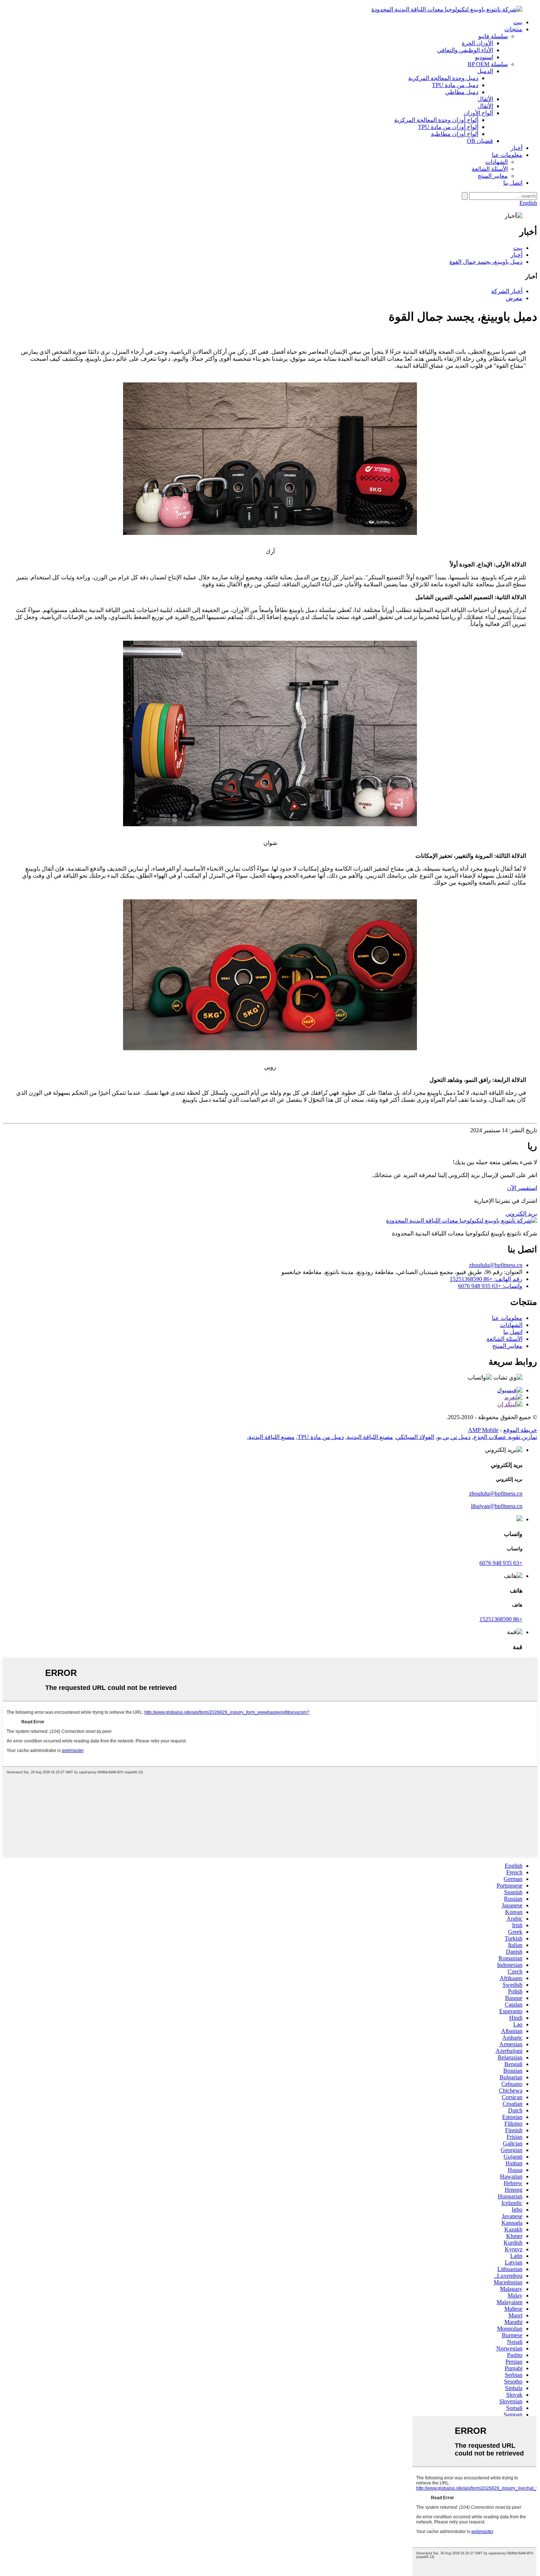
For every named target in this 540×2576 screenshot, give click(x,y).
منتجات (513, 29)
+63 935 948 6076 (501, 1563)
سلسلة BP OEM (488, 64)
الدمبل (485, 71)
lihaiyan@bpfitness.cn (497, 1506)
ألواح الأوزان (478, 113)
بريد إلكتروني (521, 1214)
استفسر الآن (522, 1188)
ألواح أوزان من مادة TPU (448, 127)
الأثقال (485, 99)
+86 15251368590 (501, 1619)
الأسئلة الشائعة (490, 169)
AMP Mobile (483, 1430)
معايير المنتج (493, 176)
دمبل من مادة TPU (455, 85)
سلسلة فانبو (493, 36)
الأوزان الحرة (477, 43)
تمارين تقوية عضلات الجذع (505, 1437)
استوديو (484, 57)
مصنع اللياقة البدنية (370, 1437)
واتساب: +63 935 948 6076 (490, 1286)
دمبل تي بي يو (454, 1437)
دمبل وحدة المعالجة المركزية (443, 78)
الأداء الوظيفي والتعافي (465, 50)
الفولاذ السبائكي (415, 1437)
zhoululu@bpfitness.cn (496, 1265)
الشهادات (496, 162)
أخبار (516, 148)
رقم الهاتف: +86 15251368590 (486, 1279)
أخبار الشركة (507, 291)
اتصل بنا (513, 183)
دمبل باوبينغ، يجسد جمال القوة (486, 262)
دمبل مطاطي (462, 92)
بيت (518, 22)
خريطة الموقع (520, 1430)
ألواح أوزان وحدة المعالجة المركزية (436, 120)
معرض (514, 298)
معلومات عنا (507, 155)
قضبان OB (480, 141)
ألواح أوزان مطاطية (455, 134)
